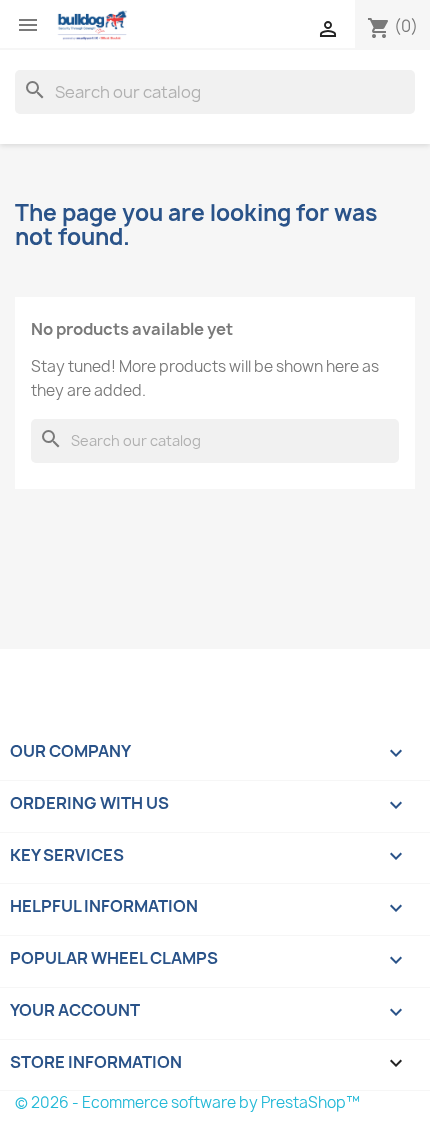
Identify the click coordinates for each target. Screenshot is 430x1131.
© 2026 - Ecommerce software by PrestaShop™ (187, 1102)
